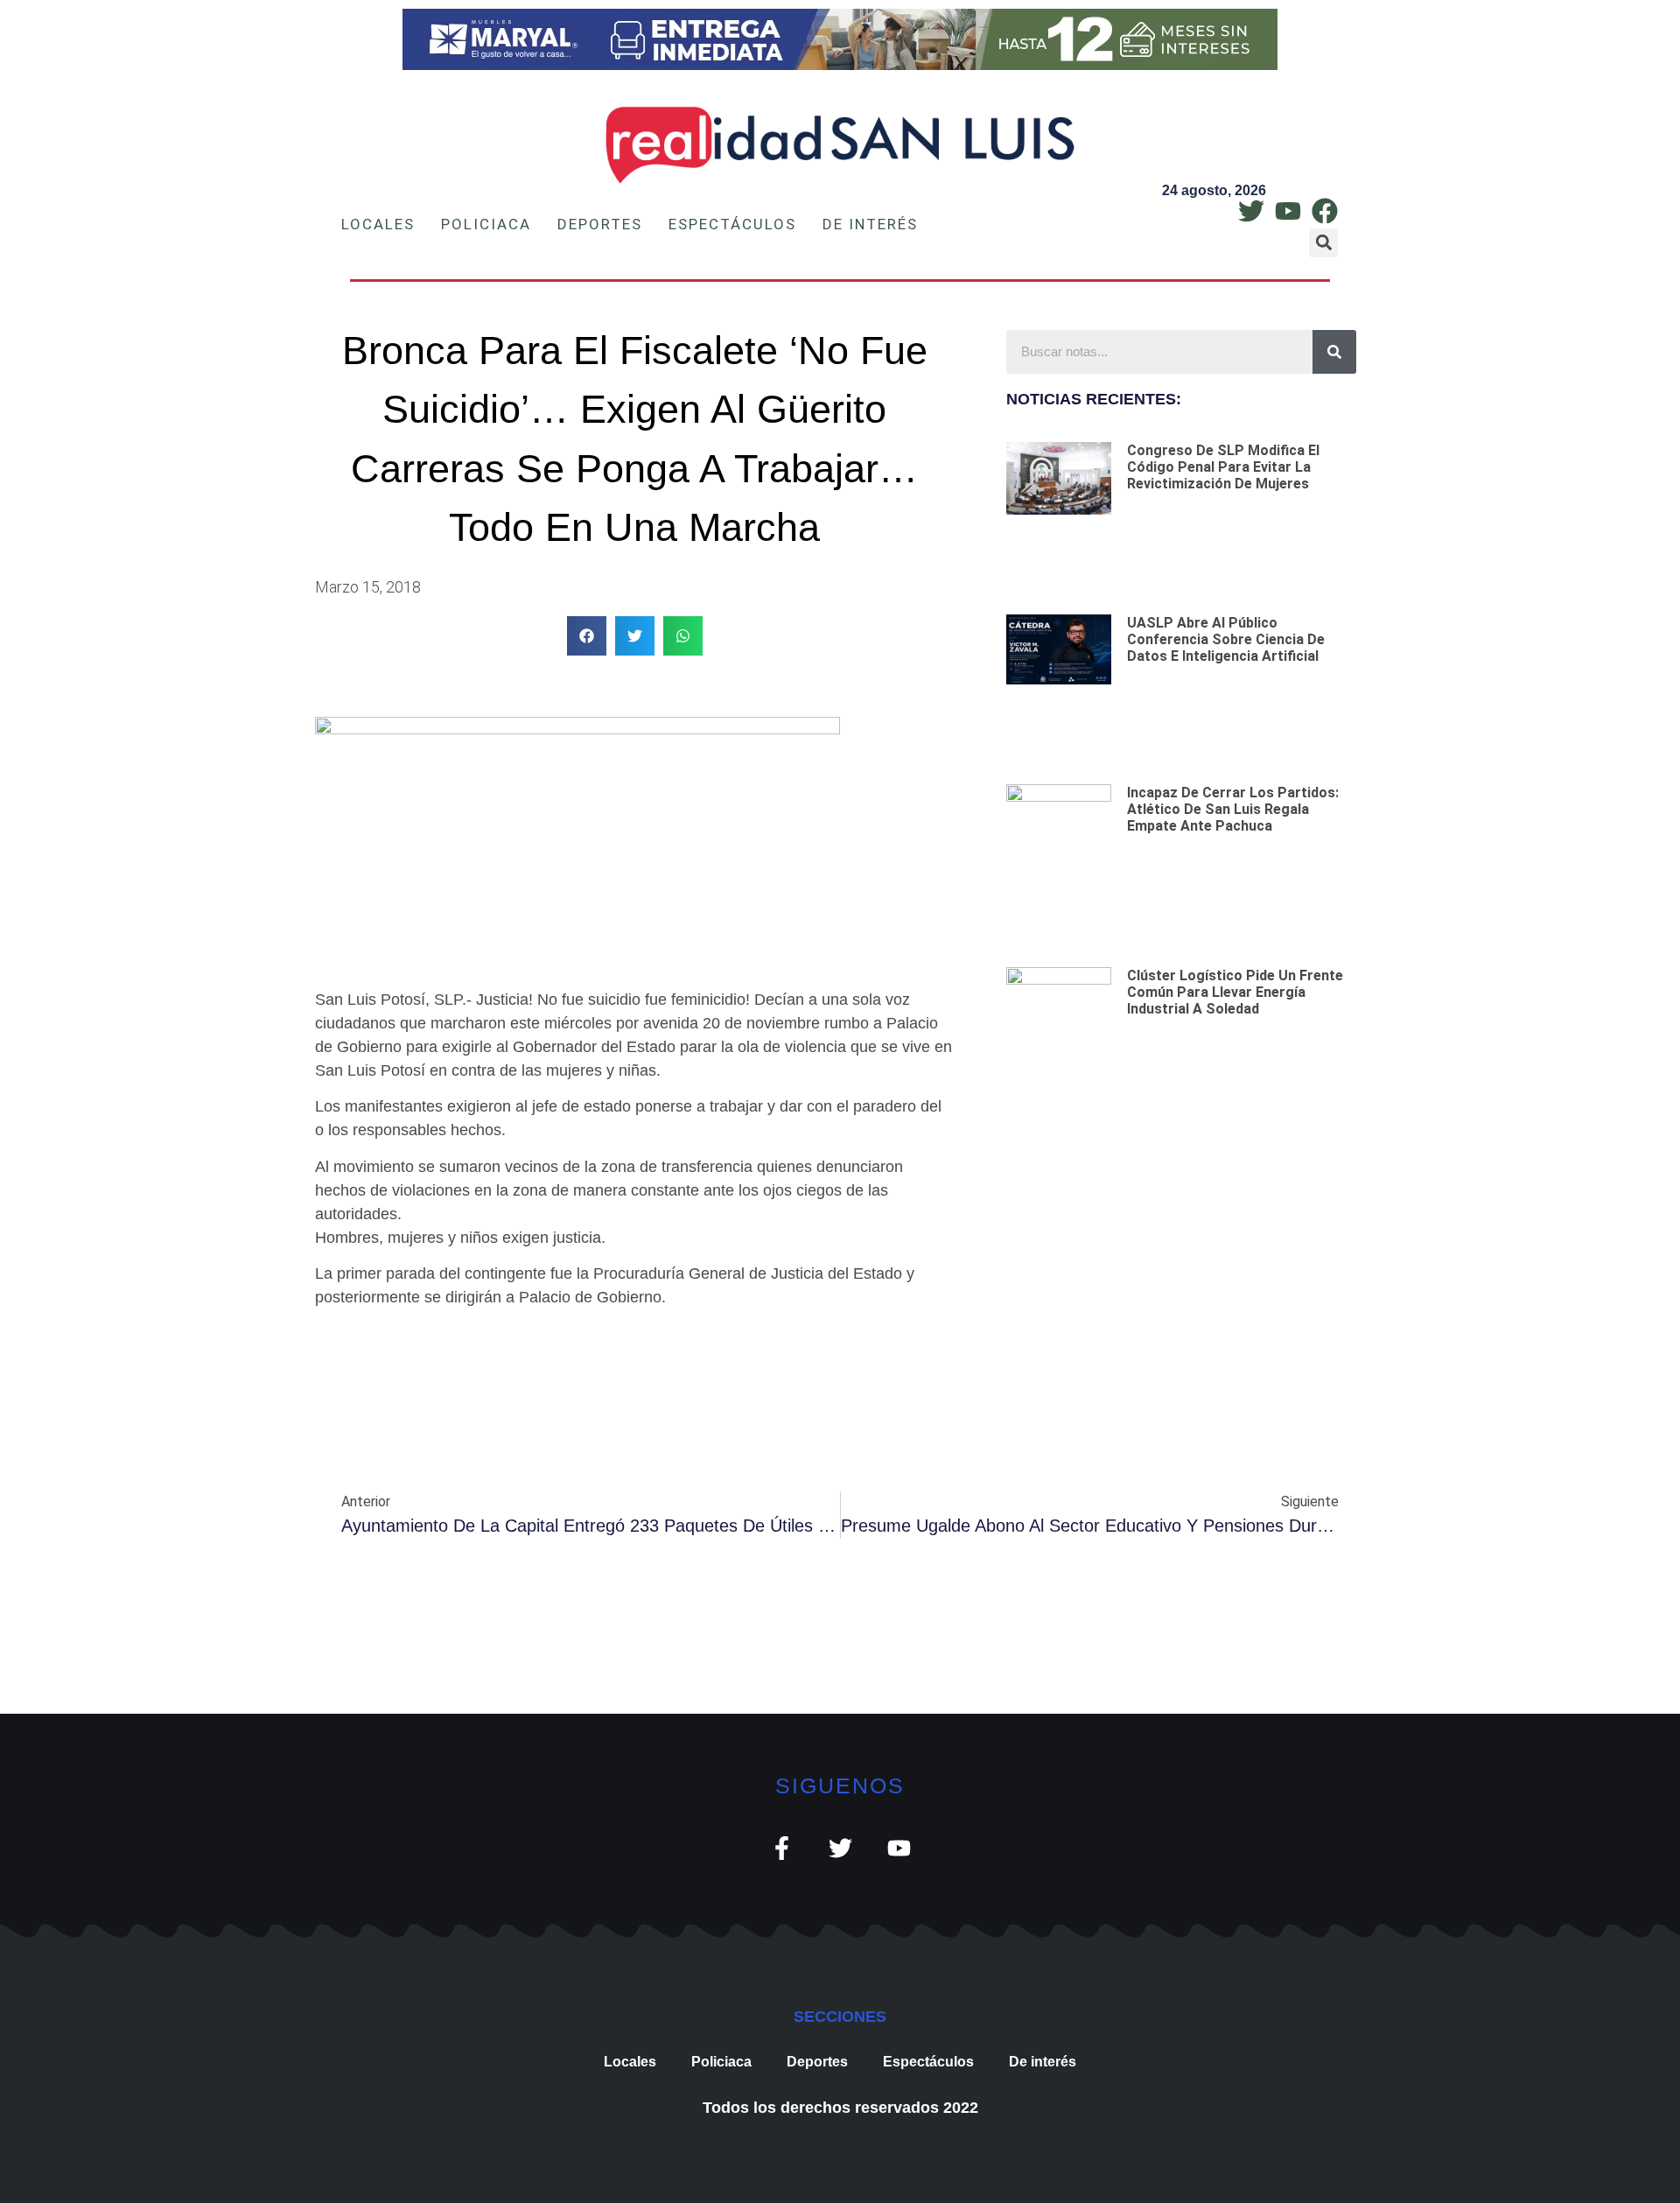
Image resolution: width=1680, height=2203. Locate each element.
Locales (378, 224)
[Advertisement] (1181, 1246)
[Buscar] (1334, 352)
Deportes (600, 224)
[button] (1323, 243)
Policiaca (486, 224)
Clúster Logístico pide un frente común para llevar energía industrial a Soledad (1235, 992)
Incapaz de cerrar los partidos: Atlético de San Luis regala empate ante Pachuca (1233, 809)
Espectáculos (732, 224)
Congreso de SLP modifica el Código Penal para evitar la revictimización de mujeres (1223, 467)
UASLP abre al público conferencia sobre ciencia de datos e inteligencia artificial (1226, 639)
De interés (870, 224)
